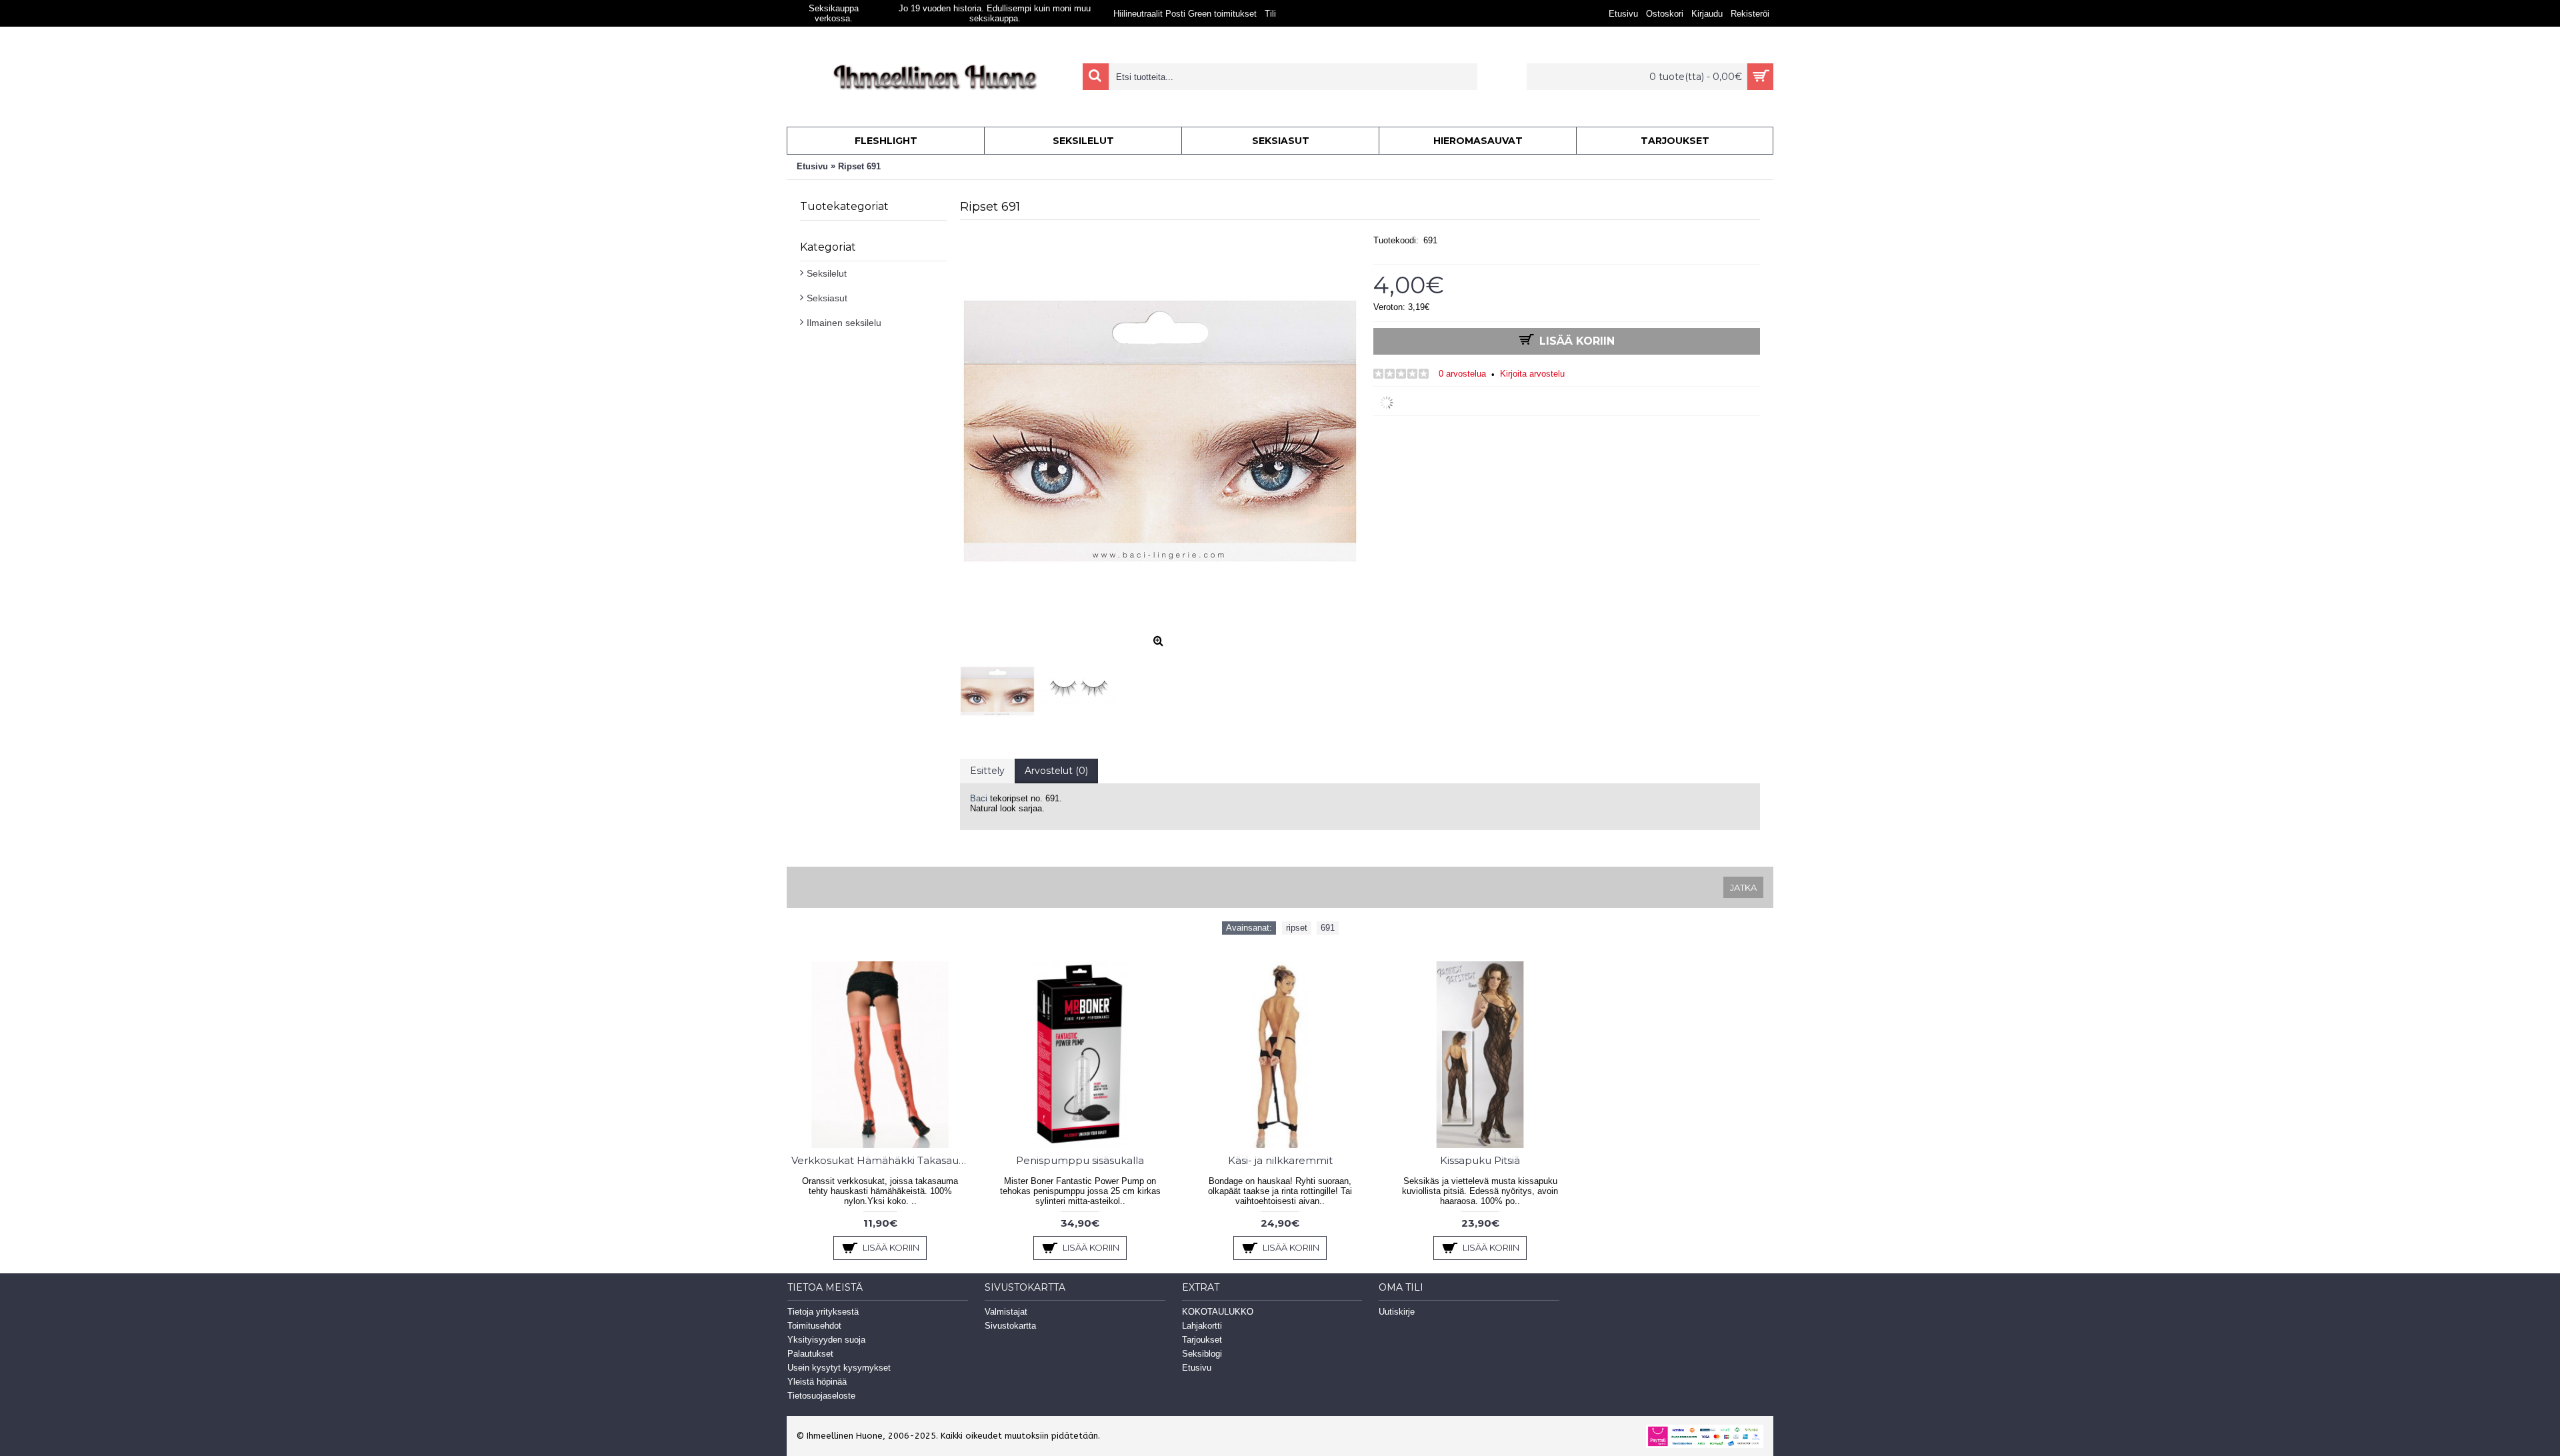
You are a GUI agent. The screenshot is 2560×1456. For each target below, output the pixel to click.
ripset (1297, 928)
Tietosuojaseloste (821, 1396)
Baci (979, 798)
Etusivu (1197, 1368)
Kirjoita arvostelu (1532, 374)
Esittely (987, 771)
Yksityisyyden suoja (826, 1340)
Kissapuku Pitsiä (1480, 1160)
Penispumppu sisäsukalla (1080, 1160)
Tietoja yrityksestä (823, 1312)
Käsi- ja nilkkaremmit (1280, 1160)
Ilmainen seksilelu (844, 323)
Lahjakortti (1202, 1326)
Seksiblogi (1202, 1354)
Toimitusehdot (814, 1326)
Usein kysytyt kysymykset (839, 1368)
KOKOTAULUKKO (1218, 1312)
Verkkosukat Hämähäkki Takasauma (882, 1160)
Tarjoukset (1202, 1340)
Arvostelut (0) (1056, 771)
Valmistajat (1006, 1312)
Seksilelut (827, 273)
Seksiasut (827, 298)
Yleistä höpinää (817, 1382)
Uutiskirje (1397, 1312)
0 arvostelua (1462, 374)
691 (1328, 928)
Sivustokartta (1010, 1326)
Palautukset (810, 1354)
